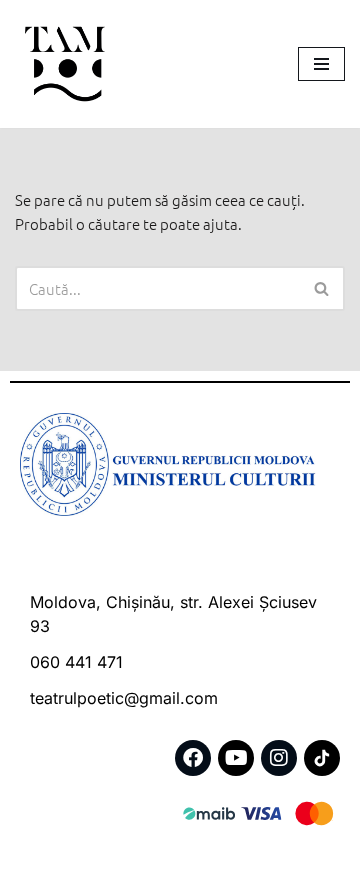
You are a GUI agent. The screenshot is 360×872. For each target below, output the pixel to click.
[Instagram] (279, 758)
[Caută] (322, 288)
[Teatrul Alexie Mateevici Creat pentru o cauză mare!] (65, 64)
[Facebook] (193, 758)
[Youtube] (236, 758)
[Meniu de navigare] (321, 64)
